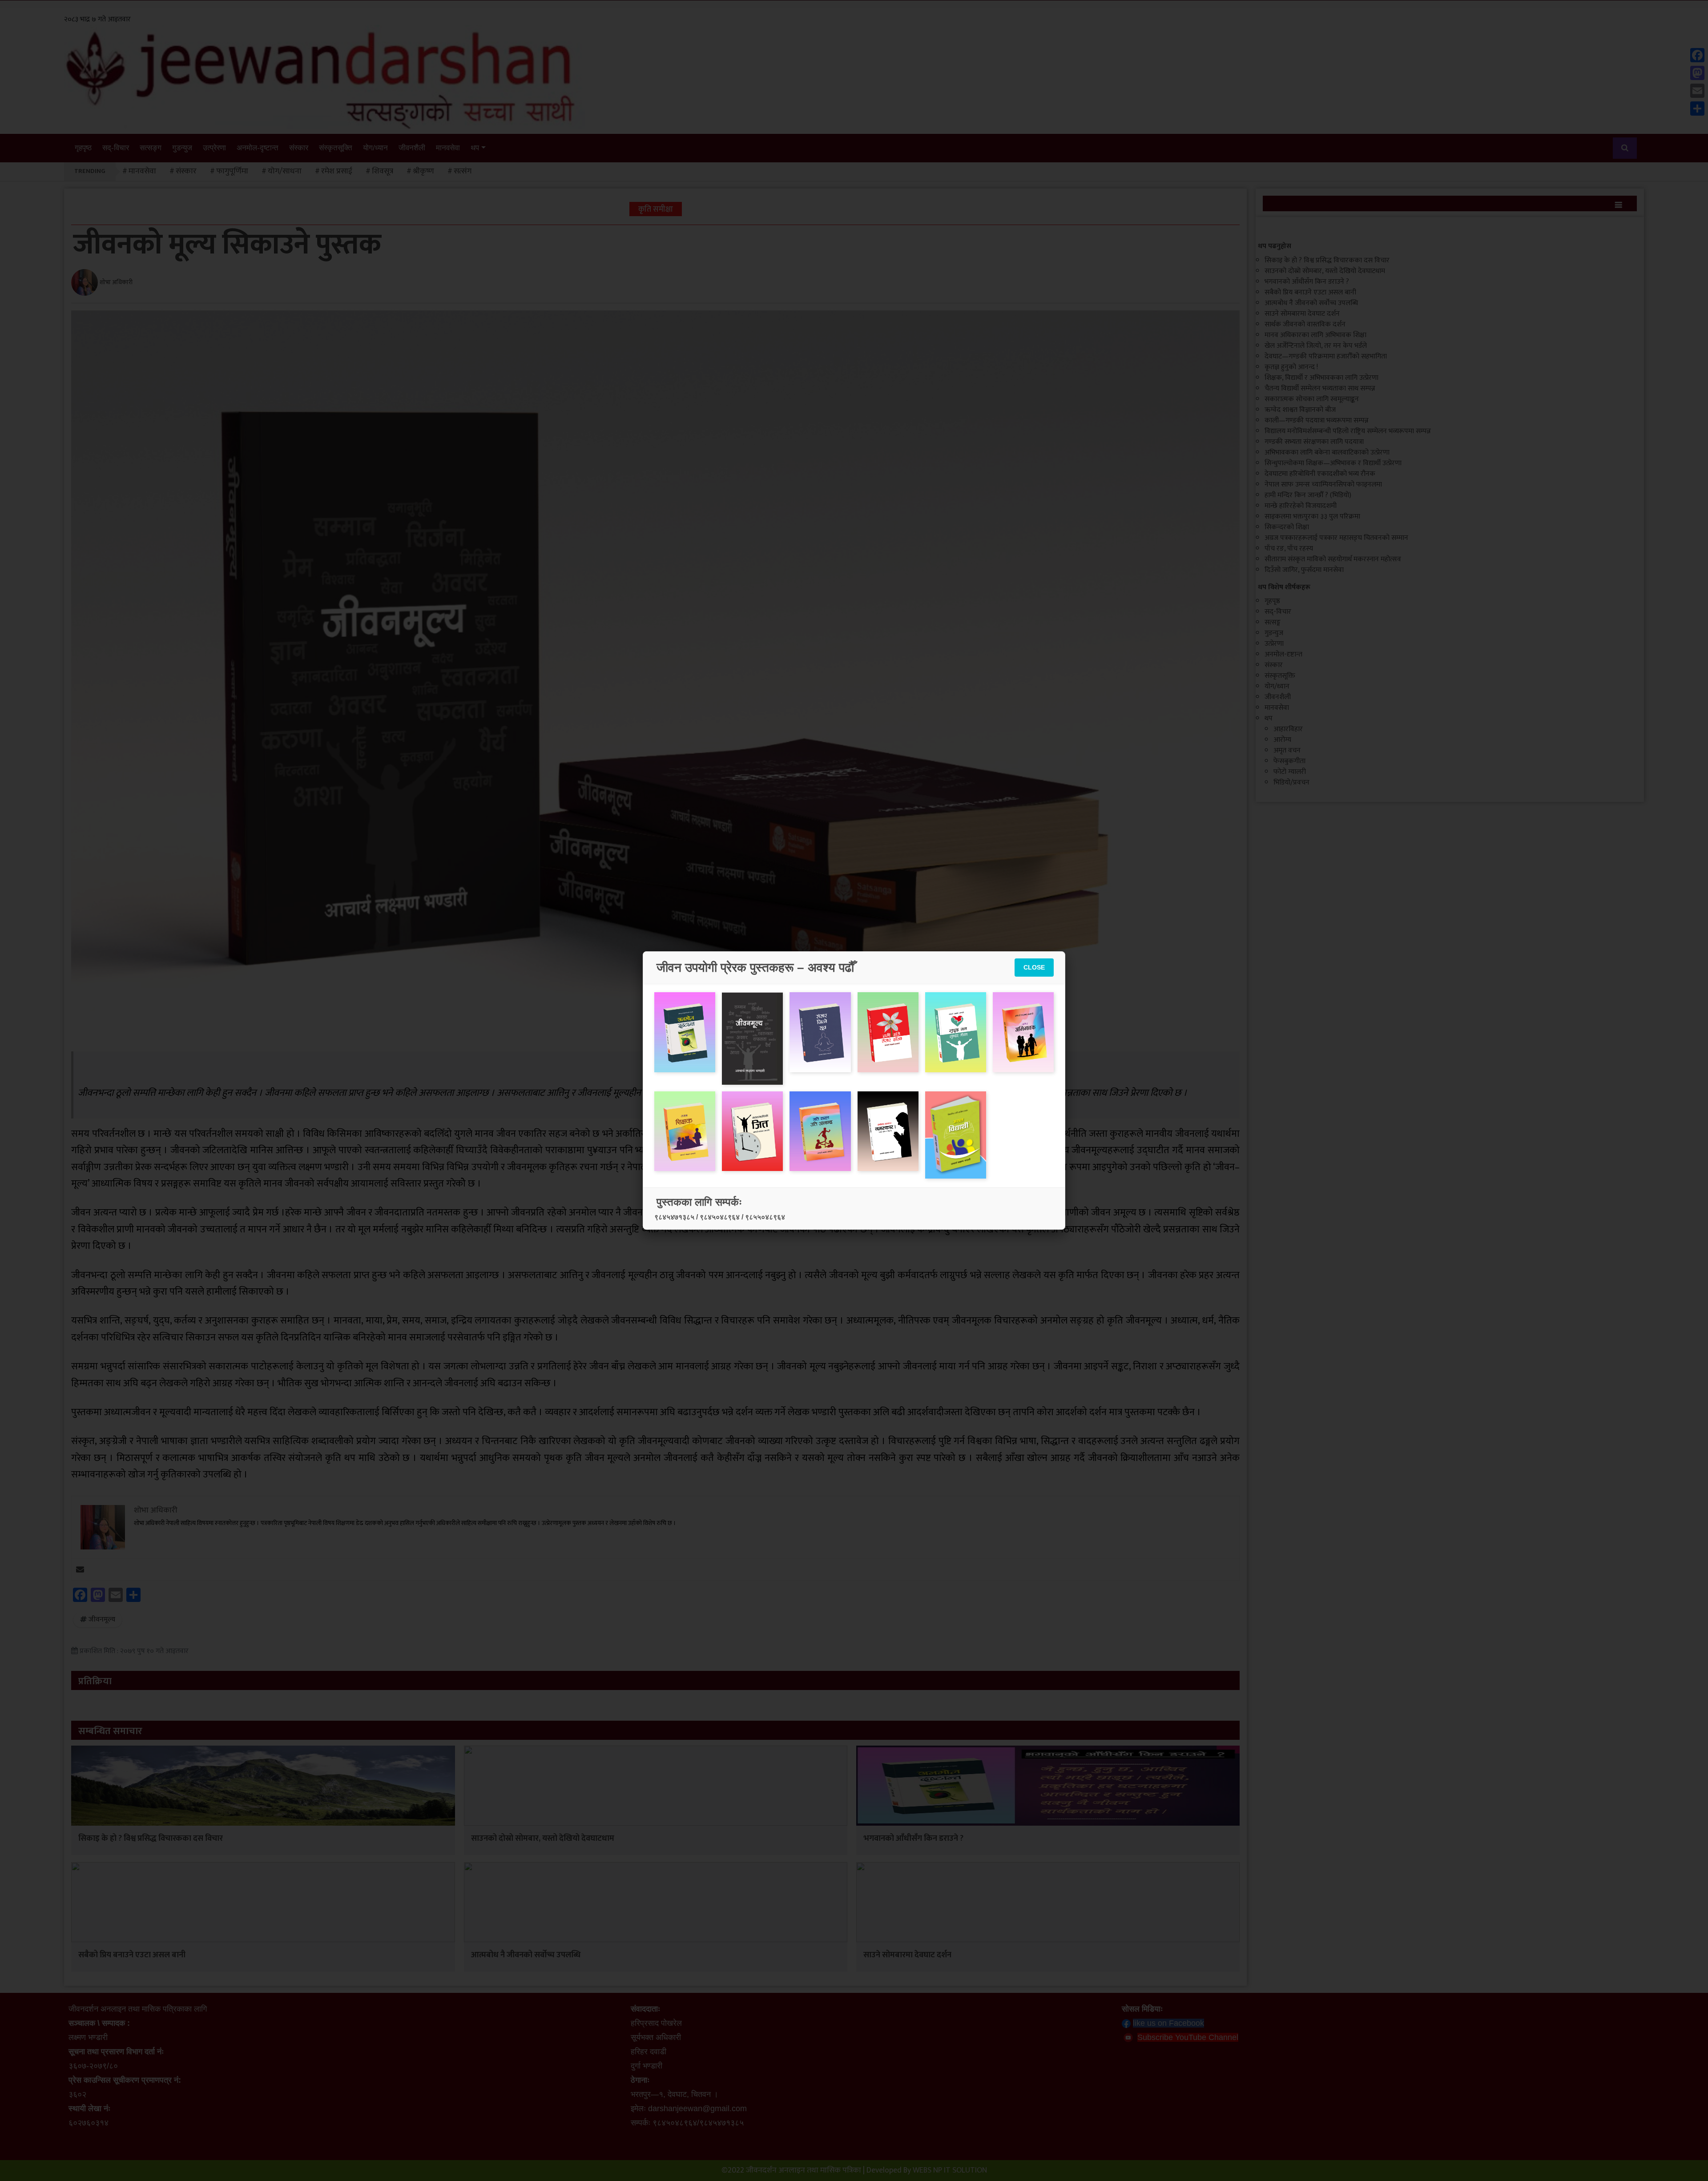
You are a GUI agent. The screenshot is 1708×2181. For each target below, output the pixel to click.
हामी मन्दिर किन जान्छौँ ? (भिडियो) (1308, 495)
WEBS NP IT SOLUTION (950, 2170)
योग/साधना (285, 171)
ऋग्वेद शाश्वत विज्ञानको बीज (1300, 410)
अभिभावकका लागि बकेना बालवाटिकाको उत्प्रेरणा (1327, 453)
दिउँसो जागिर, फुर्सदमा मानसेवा (1304, 570)
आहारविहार (1288, 729)
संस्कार (299, 148)
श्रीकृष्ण (423, 171)
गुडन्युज (182, 148)
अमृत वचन (1287, 750)
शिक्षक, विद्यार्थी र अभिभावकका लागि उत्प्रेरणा (1321, 378)
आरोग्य (1282, 740)
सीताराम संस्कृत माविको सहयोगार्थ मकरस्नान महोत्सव (1333, 559)
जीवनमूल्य (102, 1620)
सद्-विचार (116, 148)
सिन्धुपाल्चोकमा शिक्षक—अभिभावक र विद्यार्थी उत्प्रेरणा (1333, 463)
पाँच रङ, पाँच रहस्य (1289, 549)
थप (475, 148)
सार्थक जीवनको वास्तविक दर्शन (1305, 324)
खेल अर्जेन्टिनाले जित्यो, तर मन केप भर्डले (1316, 346)
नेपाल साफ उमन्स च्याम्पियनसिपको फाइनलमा (1323, 485)
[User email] (80, 1569)
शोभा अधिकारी (116, 282)
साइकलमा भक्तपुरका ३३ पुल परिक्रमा (1312, 517)
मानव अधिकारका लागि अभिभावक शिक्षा (1315, 335)
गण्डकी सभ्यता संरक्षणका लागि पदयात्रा (1314, 442)
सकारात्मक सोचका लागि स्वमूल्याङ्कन (1312, 399)
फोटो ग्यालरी (1290, 772)
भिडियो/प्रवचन (1291, 783)
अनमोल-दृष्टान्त (258, 148)
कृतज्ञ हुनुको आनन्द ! (1291, 367)
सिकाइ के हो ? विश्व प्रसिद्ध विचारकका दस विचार (151, 1838)
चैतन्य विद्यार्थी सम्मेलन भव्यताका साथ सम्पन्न (1320, 388)
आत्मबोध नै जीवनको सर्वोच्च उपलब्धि (526, 1955)
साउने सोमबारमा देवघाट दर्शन (907, 1955)
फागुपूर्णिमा (232, 171)
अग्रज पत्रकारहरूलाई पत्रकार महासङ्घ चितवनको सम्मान (1336, 538)
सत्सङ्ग (151, 148)
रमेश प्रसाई (337, 171)
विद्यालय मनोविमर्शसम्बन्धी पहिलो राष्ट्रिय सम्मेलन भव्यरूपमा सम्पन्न (1348, 431)
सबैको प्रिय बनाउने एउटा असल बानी (132, 1955)
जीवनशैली (412, 148)
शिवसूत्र (383, 171)
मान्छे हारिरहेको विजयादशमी (1301, 506)
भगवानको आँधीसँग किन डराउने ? (913, 1838)
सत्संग (463, 171)
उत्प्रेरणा (214, 148)
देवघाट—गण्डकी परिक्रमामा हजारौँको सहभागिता (1326, 356)
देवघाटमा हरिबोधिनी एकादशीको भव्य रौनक (1320, 474)
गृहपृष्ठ (83, 148)
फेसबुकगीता (1289, 761)
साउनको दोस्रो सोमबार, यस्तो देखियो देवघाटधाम (543, 1838)
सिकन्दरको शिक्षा (1287, 527)
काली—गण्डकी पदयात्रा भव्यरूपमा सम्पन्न (1317, 421)
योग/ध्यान (375, 148)
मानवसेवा (448, 148)
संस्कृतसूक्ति (336, 148)
